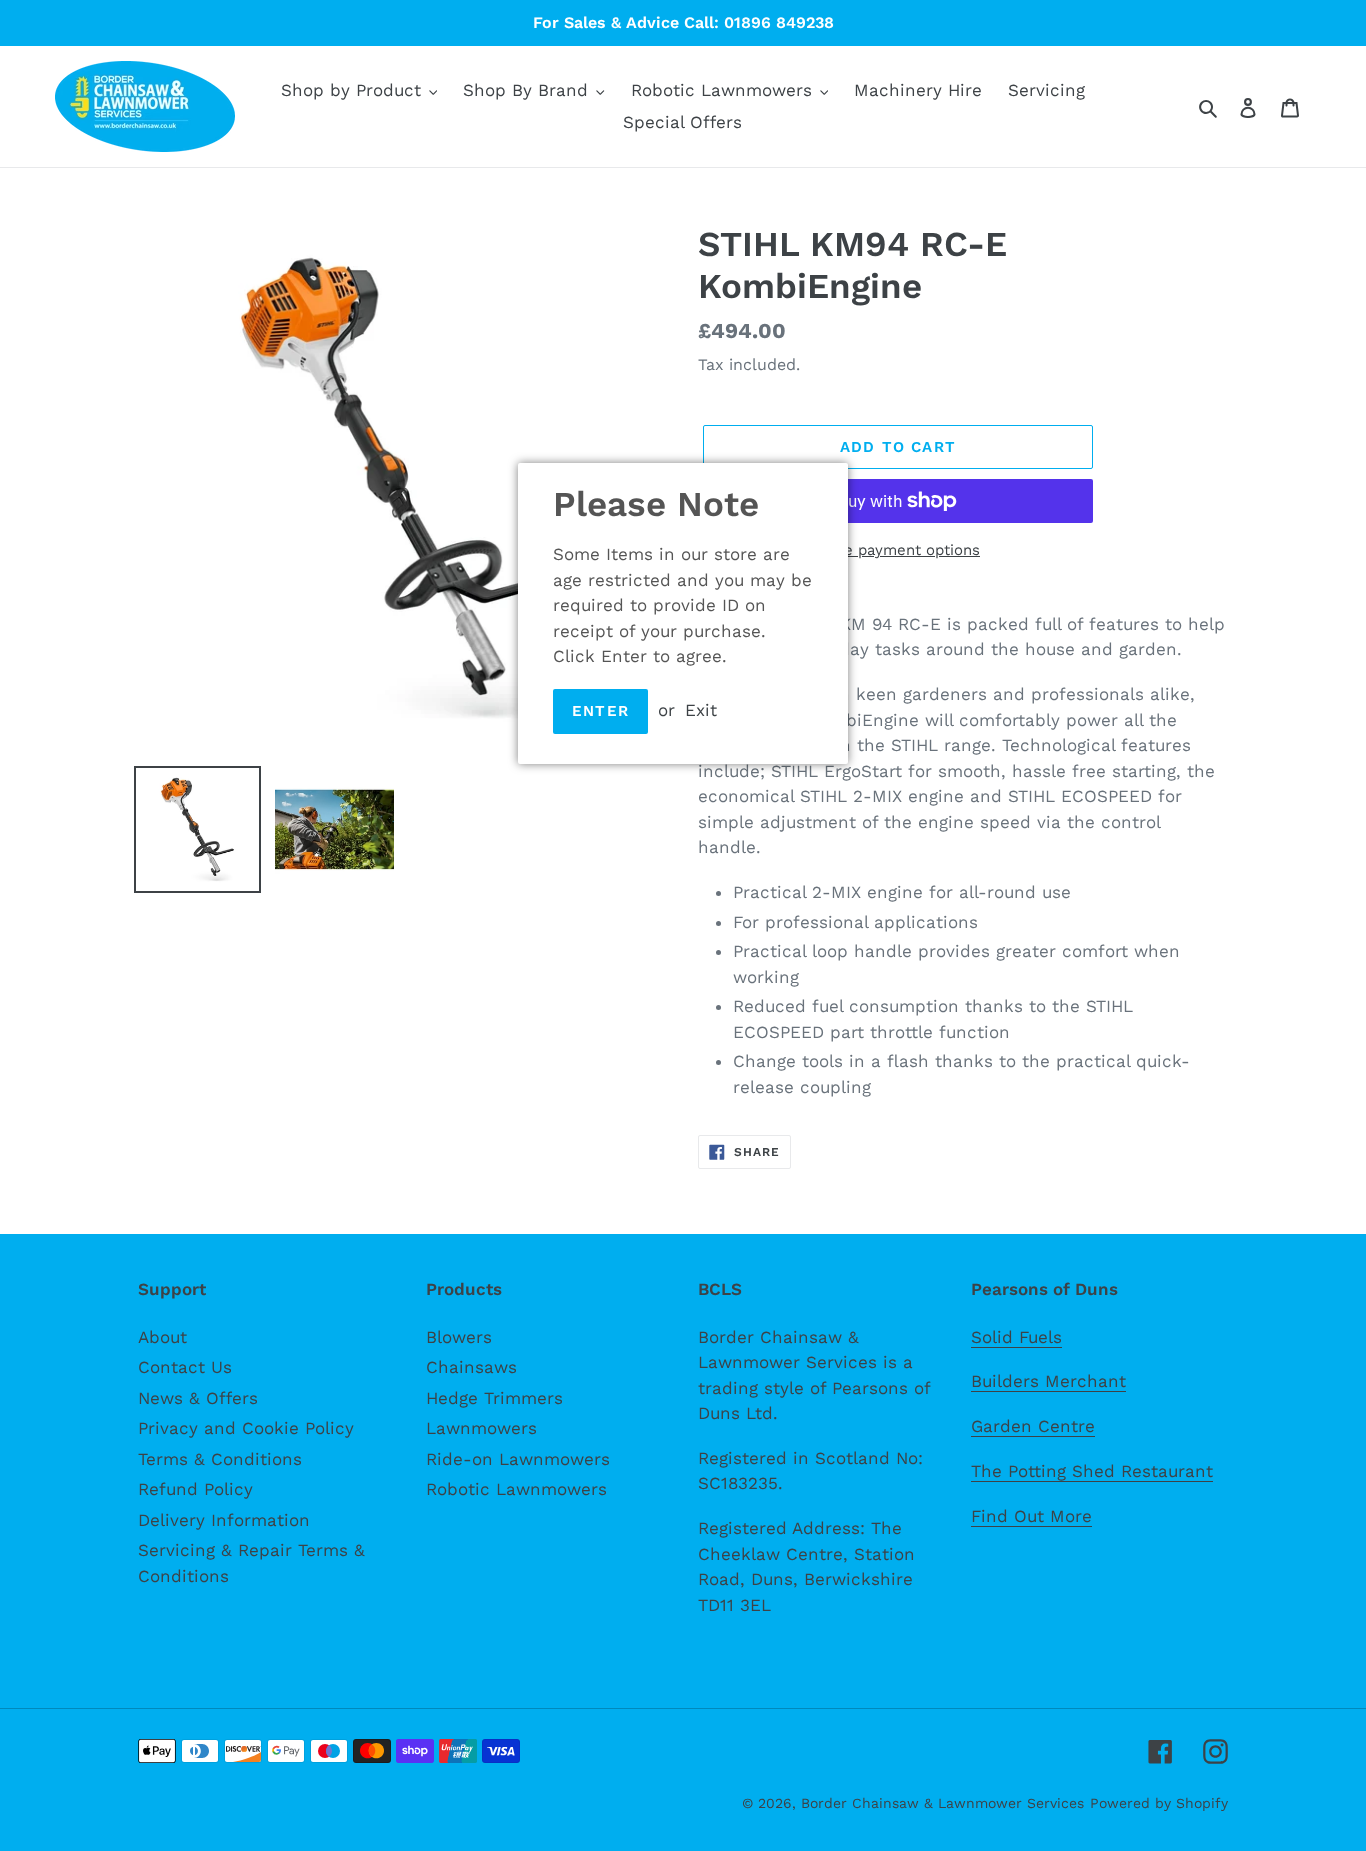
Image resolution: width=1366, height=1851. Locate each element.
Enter (600, 711)
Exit (701, 710)
